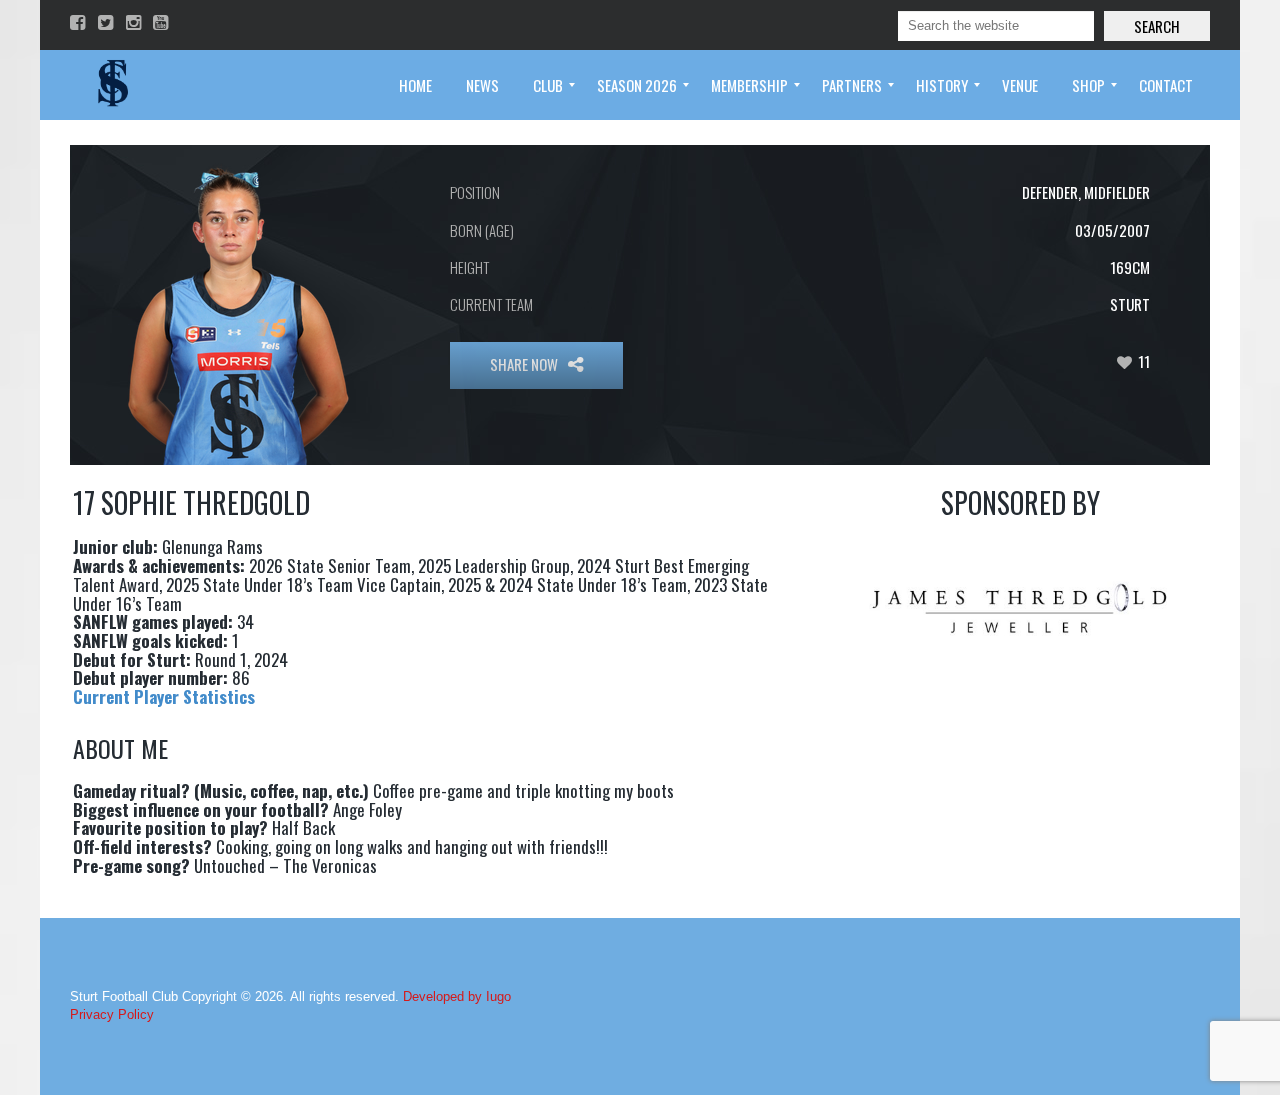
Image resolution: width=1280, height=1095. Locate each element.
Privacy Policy (112, 1014)
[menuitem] (415, 85)
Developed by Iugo (457, 996)
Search (1157, 26)
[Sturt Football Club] (111, 85)
